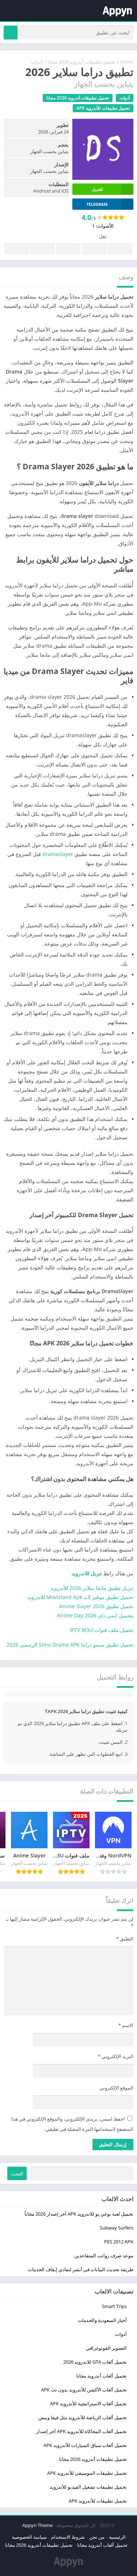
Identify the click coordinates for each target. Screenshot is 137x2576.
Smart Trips (114, 2306)
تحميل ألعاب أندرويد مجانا (102, 2376)
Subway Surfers (117, 2228)
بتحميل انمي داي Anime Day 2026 (95, 1615)
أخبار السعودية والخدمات (102, 2320)
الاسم (126, 2025)
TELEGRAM (97, 204)
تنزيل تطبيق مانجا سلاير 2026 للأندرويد (92, 1588)
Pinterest (68, 249)
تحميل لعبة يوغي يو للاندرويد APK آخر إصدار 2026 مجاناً (79, 2214)
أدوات (37, 62)
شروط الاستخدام (68, 2537)
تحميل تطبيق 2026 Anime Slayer (96, 1606)
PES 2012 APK (119, 2242)
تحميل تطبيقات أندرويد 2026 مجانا (81, 62)
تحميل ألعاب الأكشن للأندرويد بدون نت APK (84, 2390)
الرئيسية (117, 2537)
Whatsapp (17, 249)
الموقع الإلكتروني (116, 2088)
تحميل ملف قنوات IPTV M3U (102, 1630)
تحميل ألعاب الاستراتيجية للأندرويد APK (88, 2403)
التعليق (125, 1939)
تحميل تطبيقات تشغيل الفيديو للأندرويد (88, 2487)
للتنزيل (97, 189)
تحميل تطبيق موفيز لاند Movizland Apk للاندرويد (80, 1597)
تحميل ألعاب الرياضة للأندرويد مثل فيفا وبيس (83, 2417)
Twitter (94, 249)
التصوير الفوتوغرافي (106, 2348)
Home (127, 62)
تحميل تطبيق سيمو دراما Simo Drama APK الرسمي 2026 (70, 1645)
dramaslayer (58, 854)
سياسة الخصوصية (29, 2537)
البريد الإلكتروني (116, 2056)
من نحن (97, 2537)
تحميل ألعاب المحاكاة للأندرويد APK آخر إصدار (81, 2431)
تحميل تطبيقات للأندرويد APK (103, 108)
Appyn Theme (37, 2525)
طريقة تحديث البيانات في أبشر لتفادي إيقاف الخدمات (81, 2269)
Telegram (43, 249)
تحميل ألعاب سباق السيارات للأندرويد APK (85, 2445)
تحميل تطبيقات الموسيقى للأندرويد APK (87, 2473)
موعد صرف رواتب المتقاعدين (104, 2255)
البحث (17, 2174)
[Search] (11, 33)
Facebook (120, 249)
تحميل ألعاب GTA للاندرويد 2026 (95, 2362)
